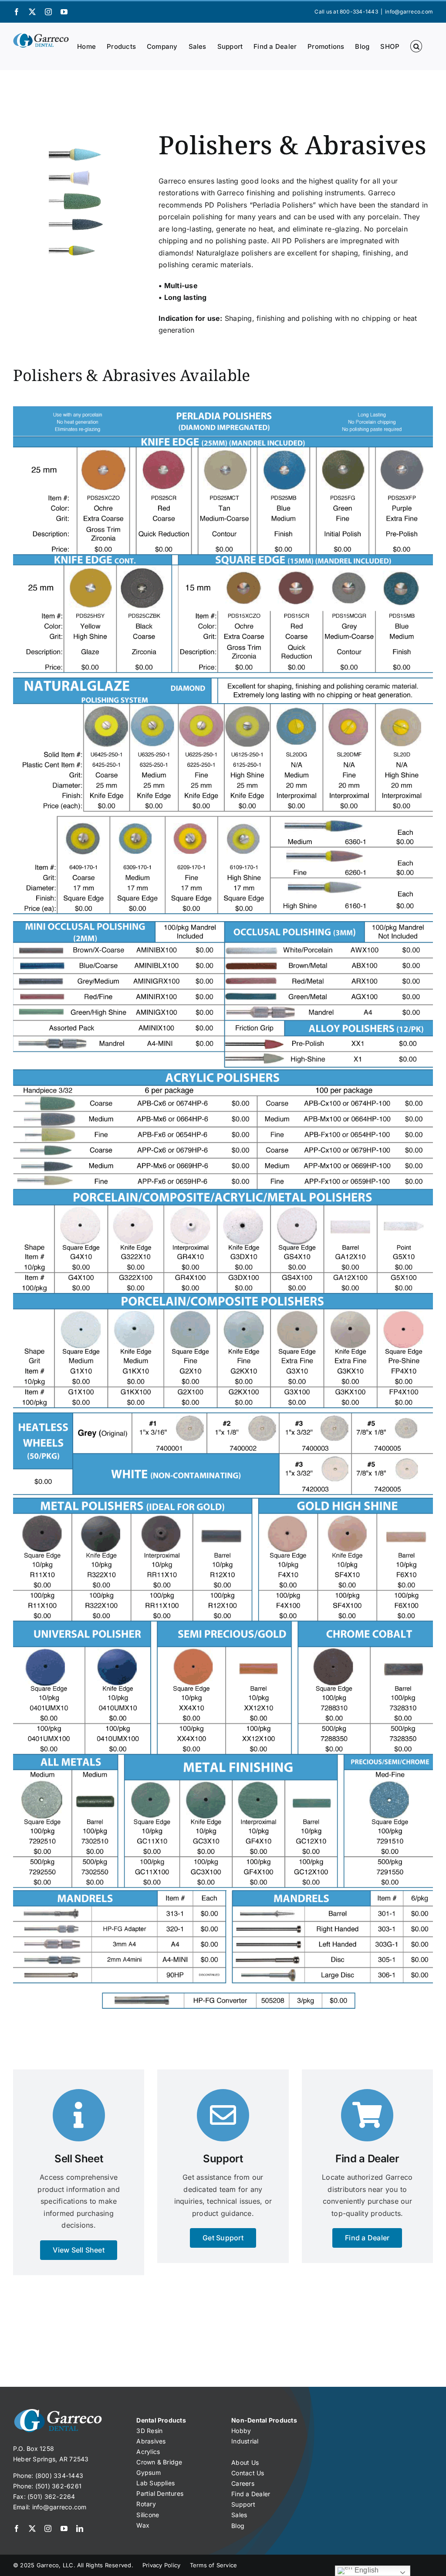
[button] (416, 46)
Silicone (148, 2515)
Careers (243, 2483)
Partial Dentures (160, 2493)
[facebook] (17, 2528)
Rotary (146, 2504)
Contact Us (248, 2473)
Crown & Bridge (159, 2462)
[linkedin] (80, 2528)
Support (243, 2504)
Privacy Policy (162, 2565)
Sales (239, 2515)
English (366, 2570)
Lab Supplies (155, 2483)
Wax (143, 2525)
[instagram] (48, 2528)
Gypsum (148, 2472)
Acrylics (148, 2452)
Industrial (245, 2441)
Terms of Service (214, 2565)
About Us (245, 2462)
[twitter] (32, 2528)
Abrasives (151, 2441)
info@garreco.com (409, 12)
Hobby (241, 2431)
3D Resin (149, 2431)
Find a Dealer (251, 2494)
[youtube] (64, 2528)
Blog (238, 2526)
